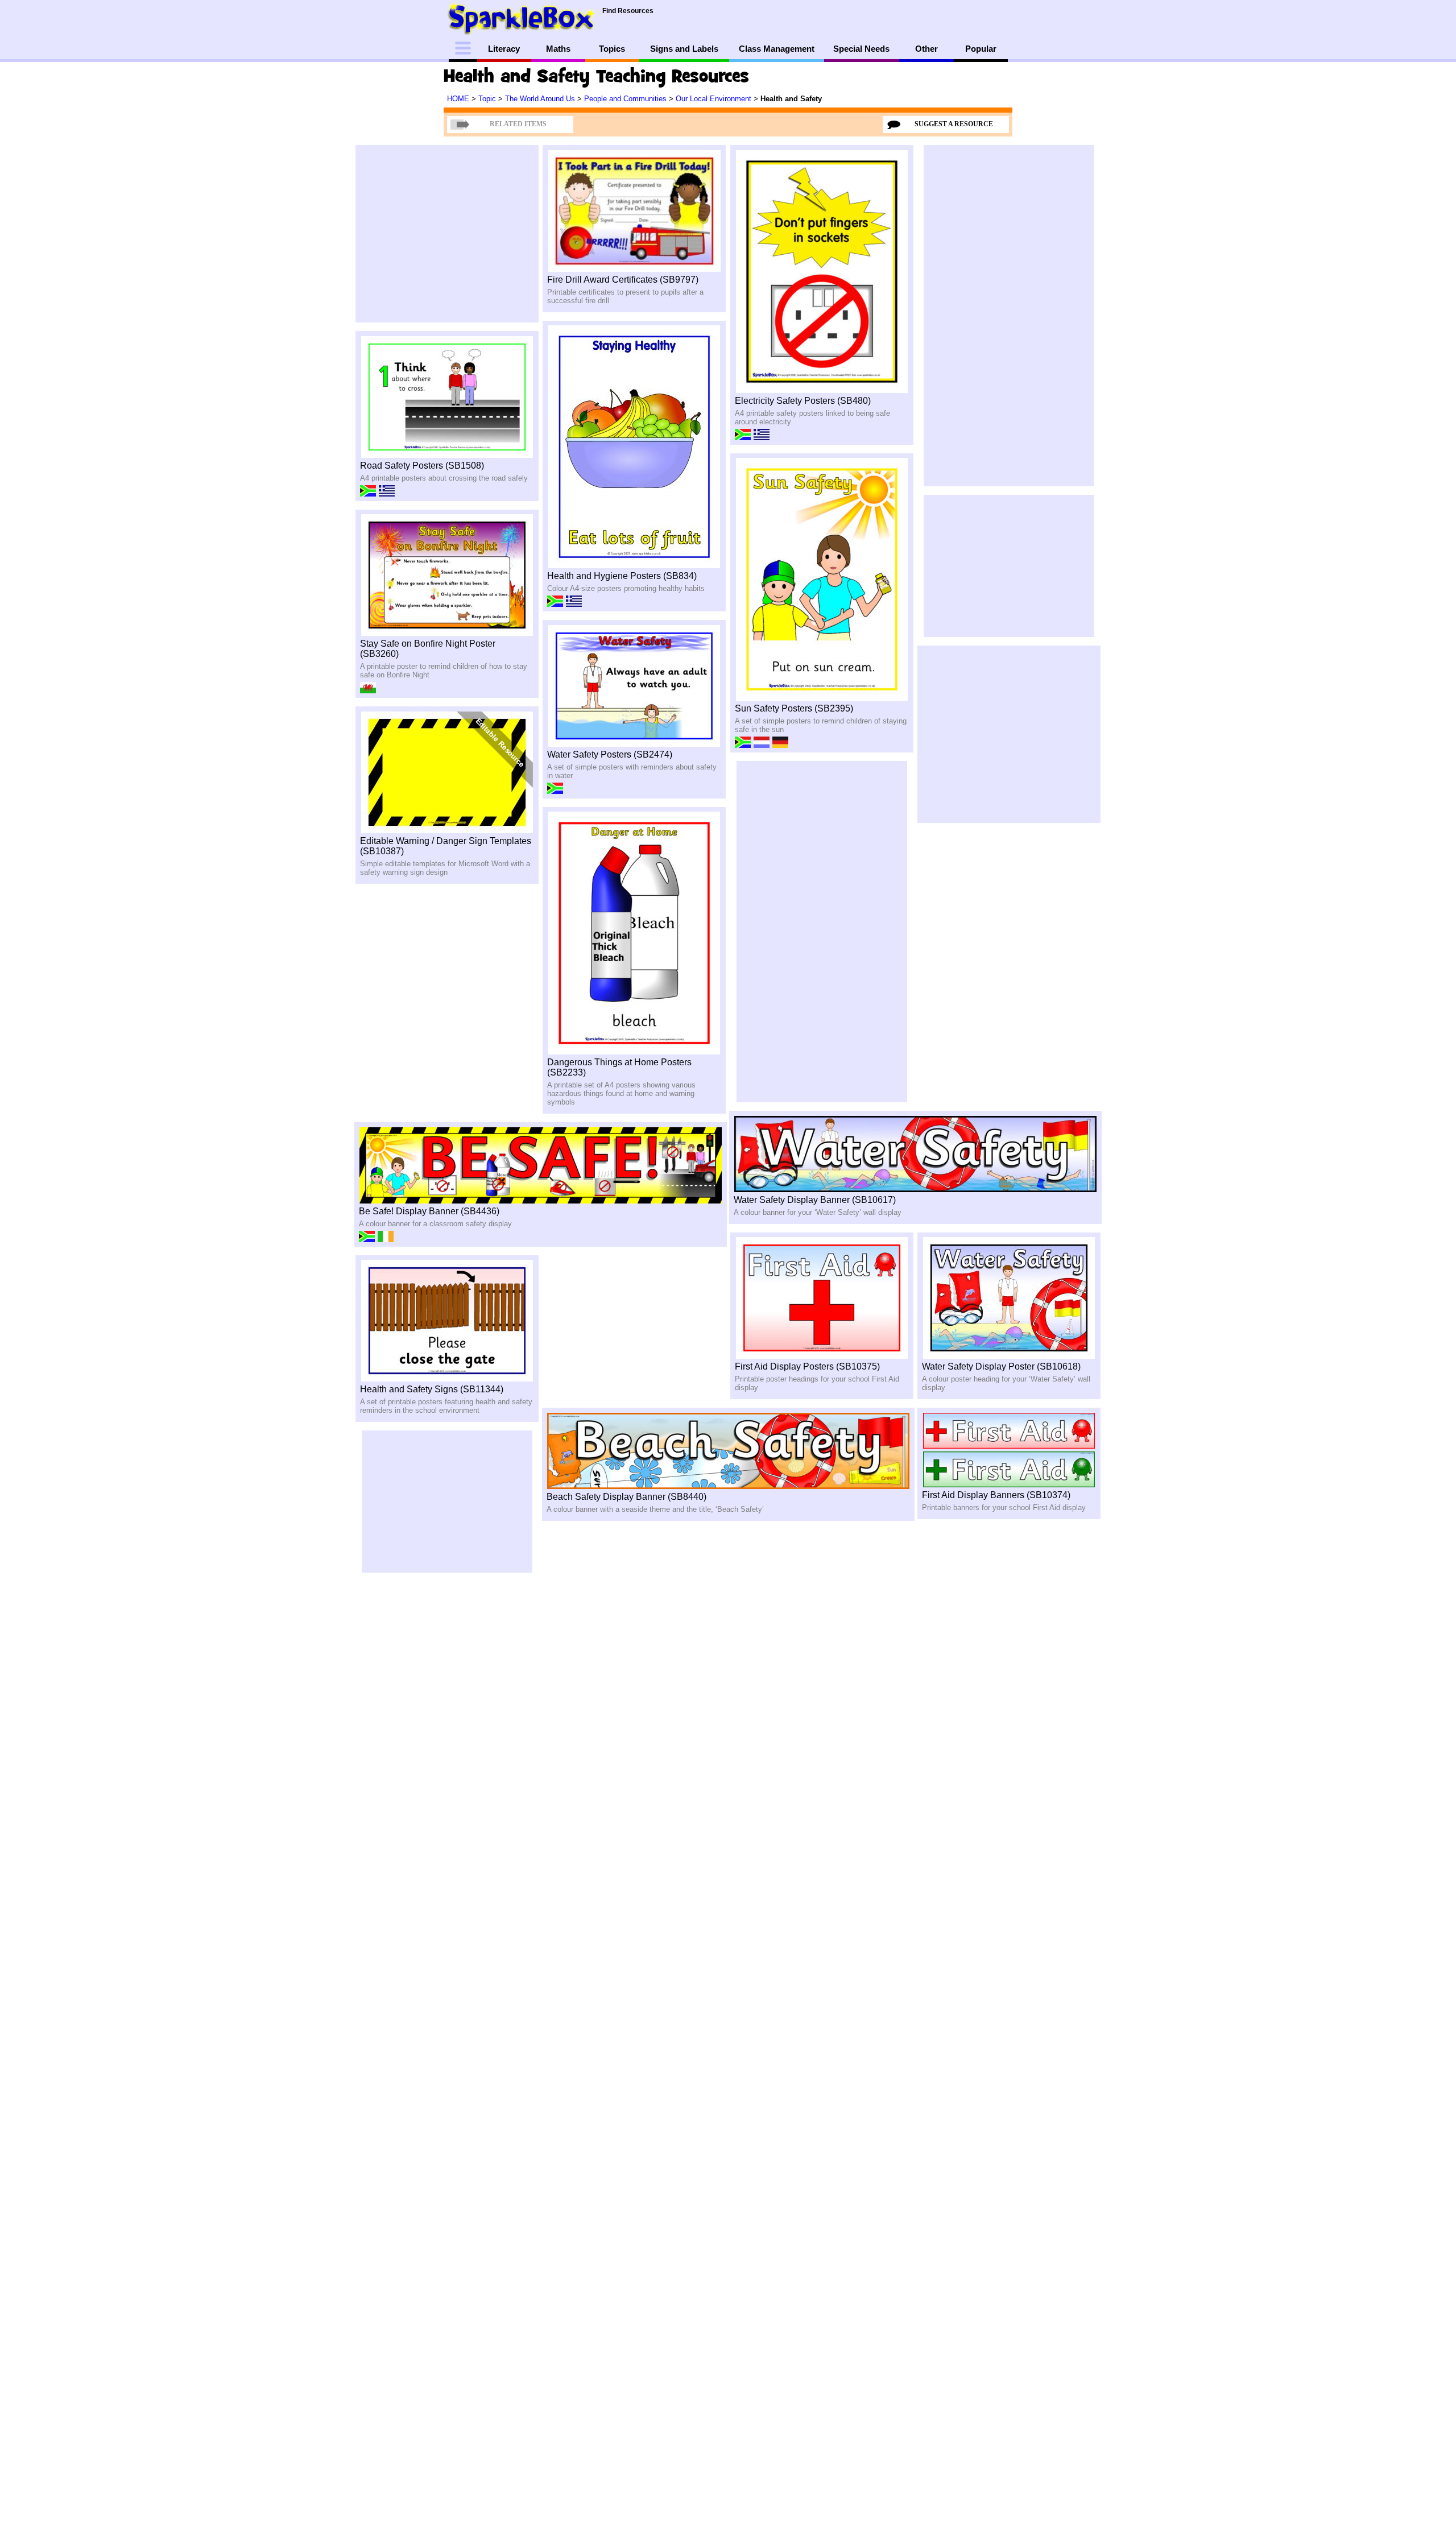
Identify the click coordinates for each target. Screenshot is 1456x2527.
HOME (459, 99)
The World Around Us (541, 99)
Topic (488, 99)
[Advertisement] (296, 242)
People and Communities (626, 99)
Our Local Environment (715, 99)
